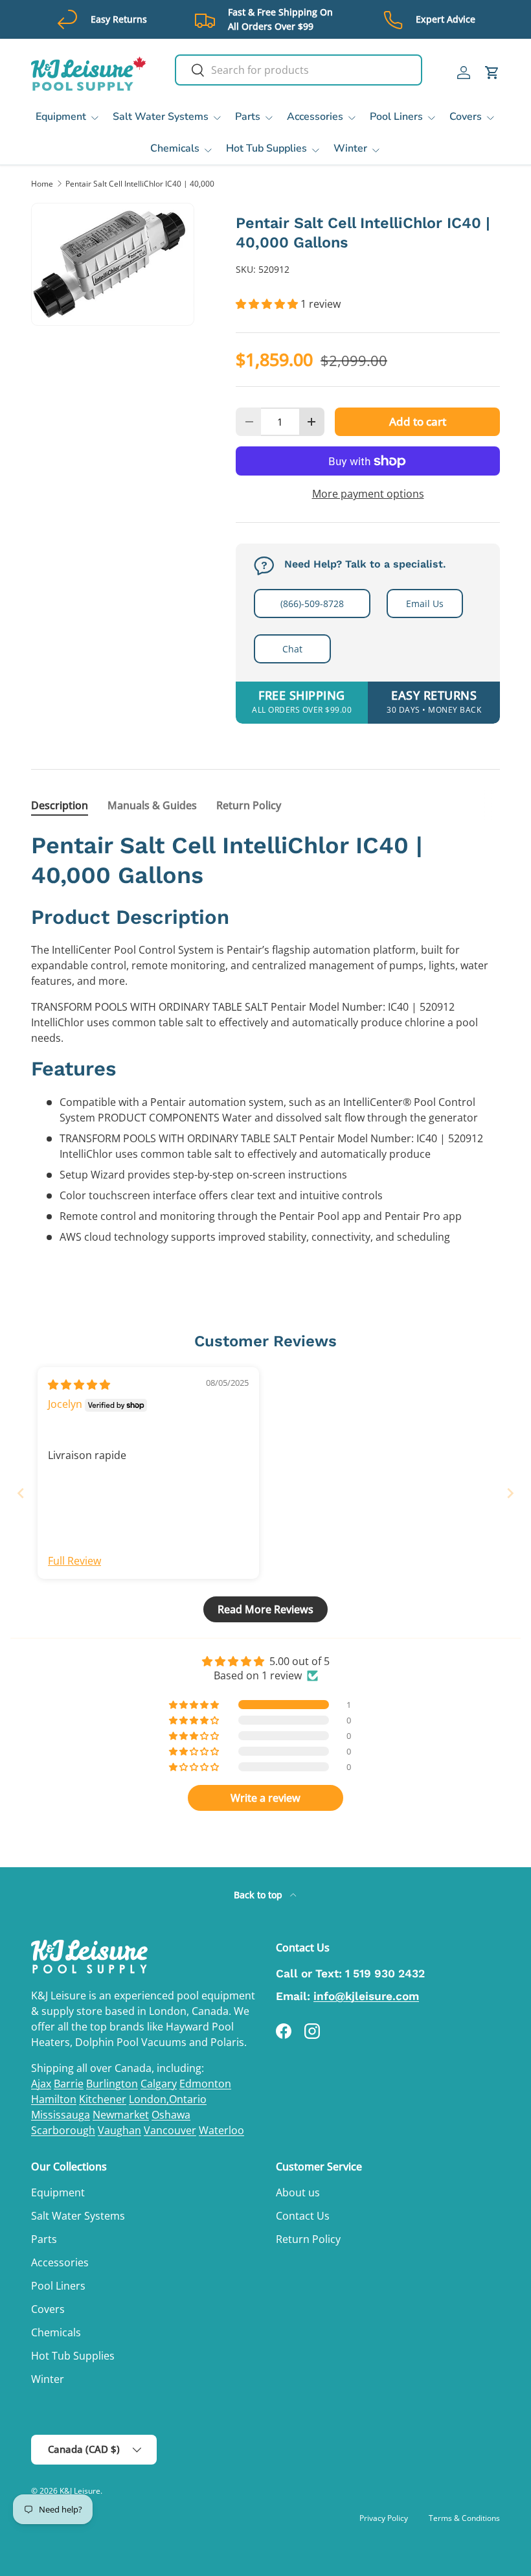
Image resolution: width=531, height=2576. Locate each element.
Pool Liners (58, 2286)
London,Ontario (168, 2099)
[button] (492, 73)
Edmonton (205, 2084)
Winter (48, 2379)
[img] (79, 1385)
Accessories (60, 2262)
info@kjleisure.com (366, 1996)
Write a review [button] (265, 1798)
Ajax (41, 2084)
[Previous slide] (21, 1493)
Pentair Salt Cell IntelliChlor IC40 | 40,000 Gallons (143, 184)
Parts (44, 2239)
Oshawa (171, 2115)
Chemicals (56, 2332)
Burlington (112, 2084)
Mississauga (61, 2115)
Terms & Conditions (464, 2518)
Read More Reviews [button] (265, 1609)
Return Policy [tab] (249, 805)
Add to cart (418, 421)
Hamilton (54, 2099)
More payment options (368, 494)
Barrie (69, 2084)
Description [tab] (60, 805)
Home (42, 184)
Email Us (425, 604)
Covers (48, 2309)
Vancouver (170, 2130)
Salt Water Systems (78, 2216)
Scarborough (63, 2130)
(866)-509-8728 (312, 604)
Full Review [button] (74, 1561)
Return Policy (308, 2239)
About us (298, 2192)
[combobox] (299, 70)
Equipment (58, 2192)
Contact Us (303, 2216)
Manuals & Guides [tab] (152, 805)
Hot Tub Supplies (73, 2356)
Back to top (259, 1895)
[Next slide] (510, 1493)
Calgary (159, 2084)
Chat (292, 649)
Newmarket (121, 2115)
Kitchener (103, 2099)
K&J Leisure (80, 2491)
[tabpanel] (265, 1037)
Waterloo (221, 2130)
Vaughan (119, 2130)
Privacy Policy (384, 2518)
